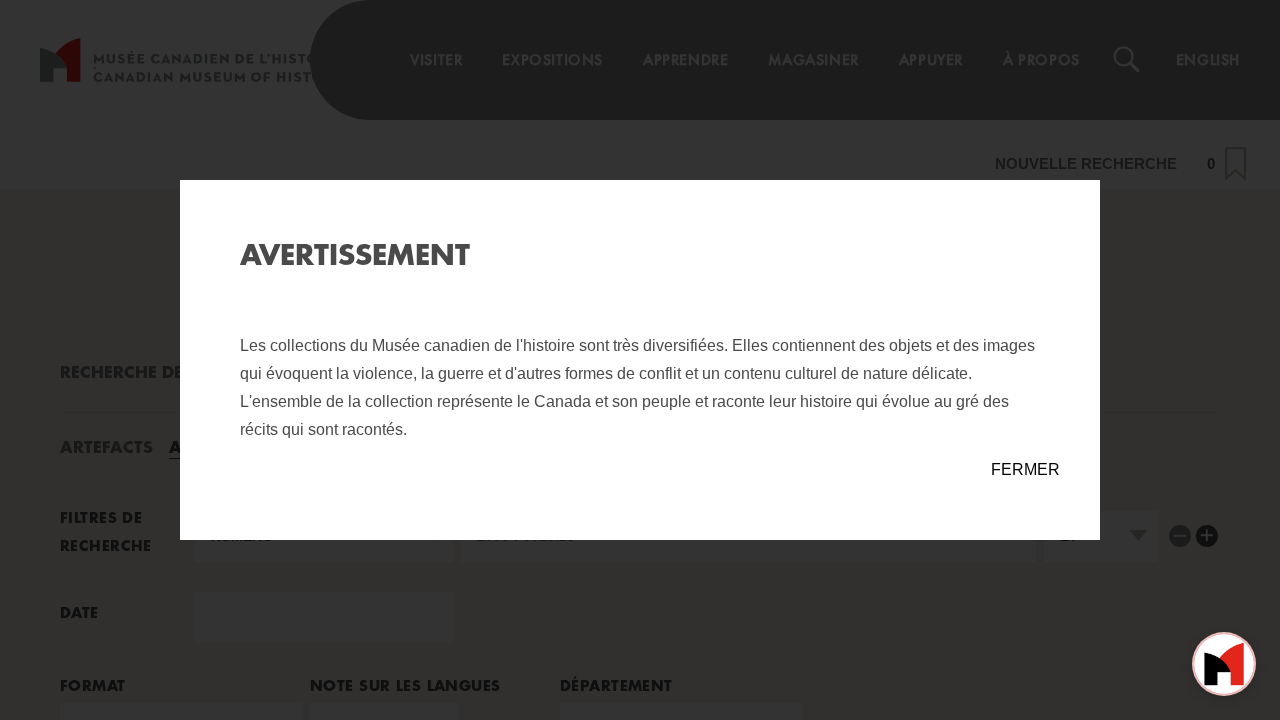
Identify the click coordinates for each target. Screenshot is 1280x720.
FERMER (1025, 469)
